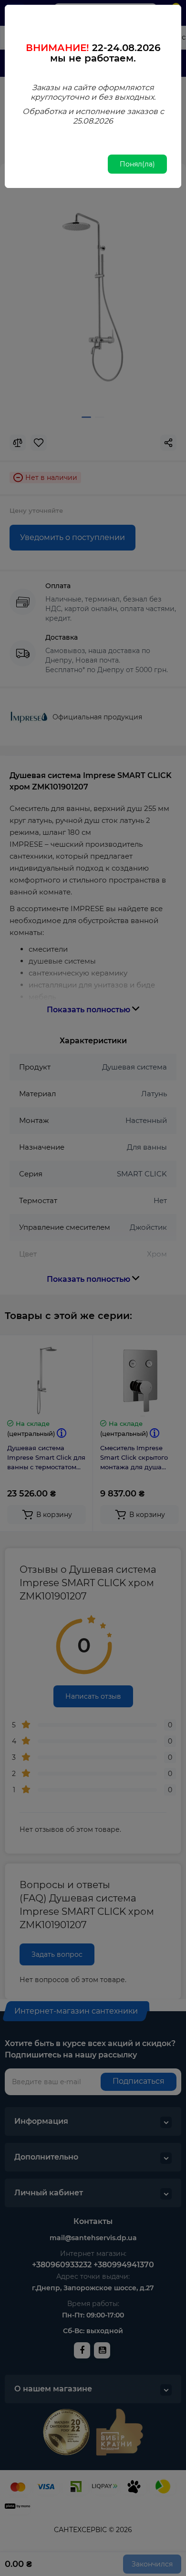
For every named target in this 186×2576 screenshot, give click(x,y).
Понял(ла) (137, 164)
